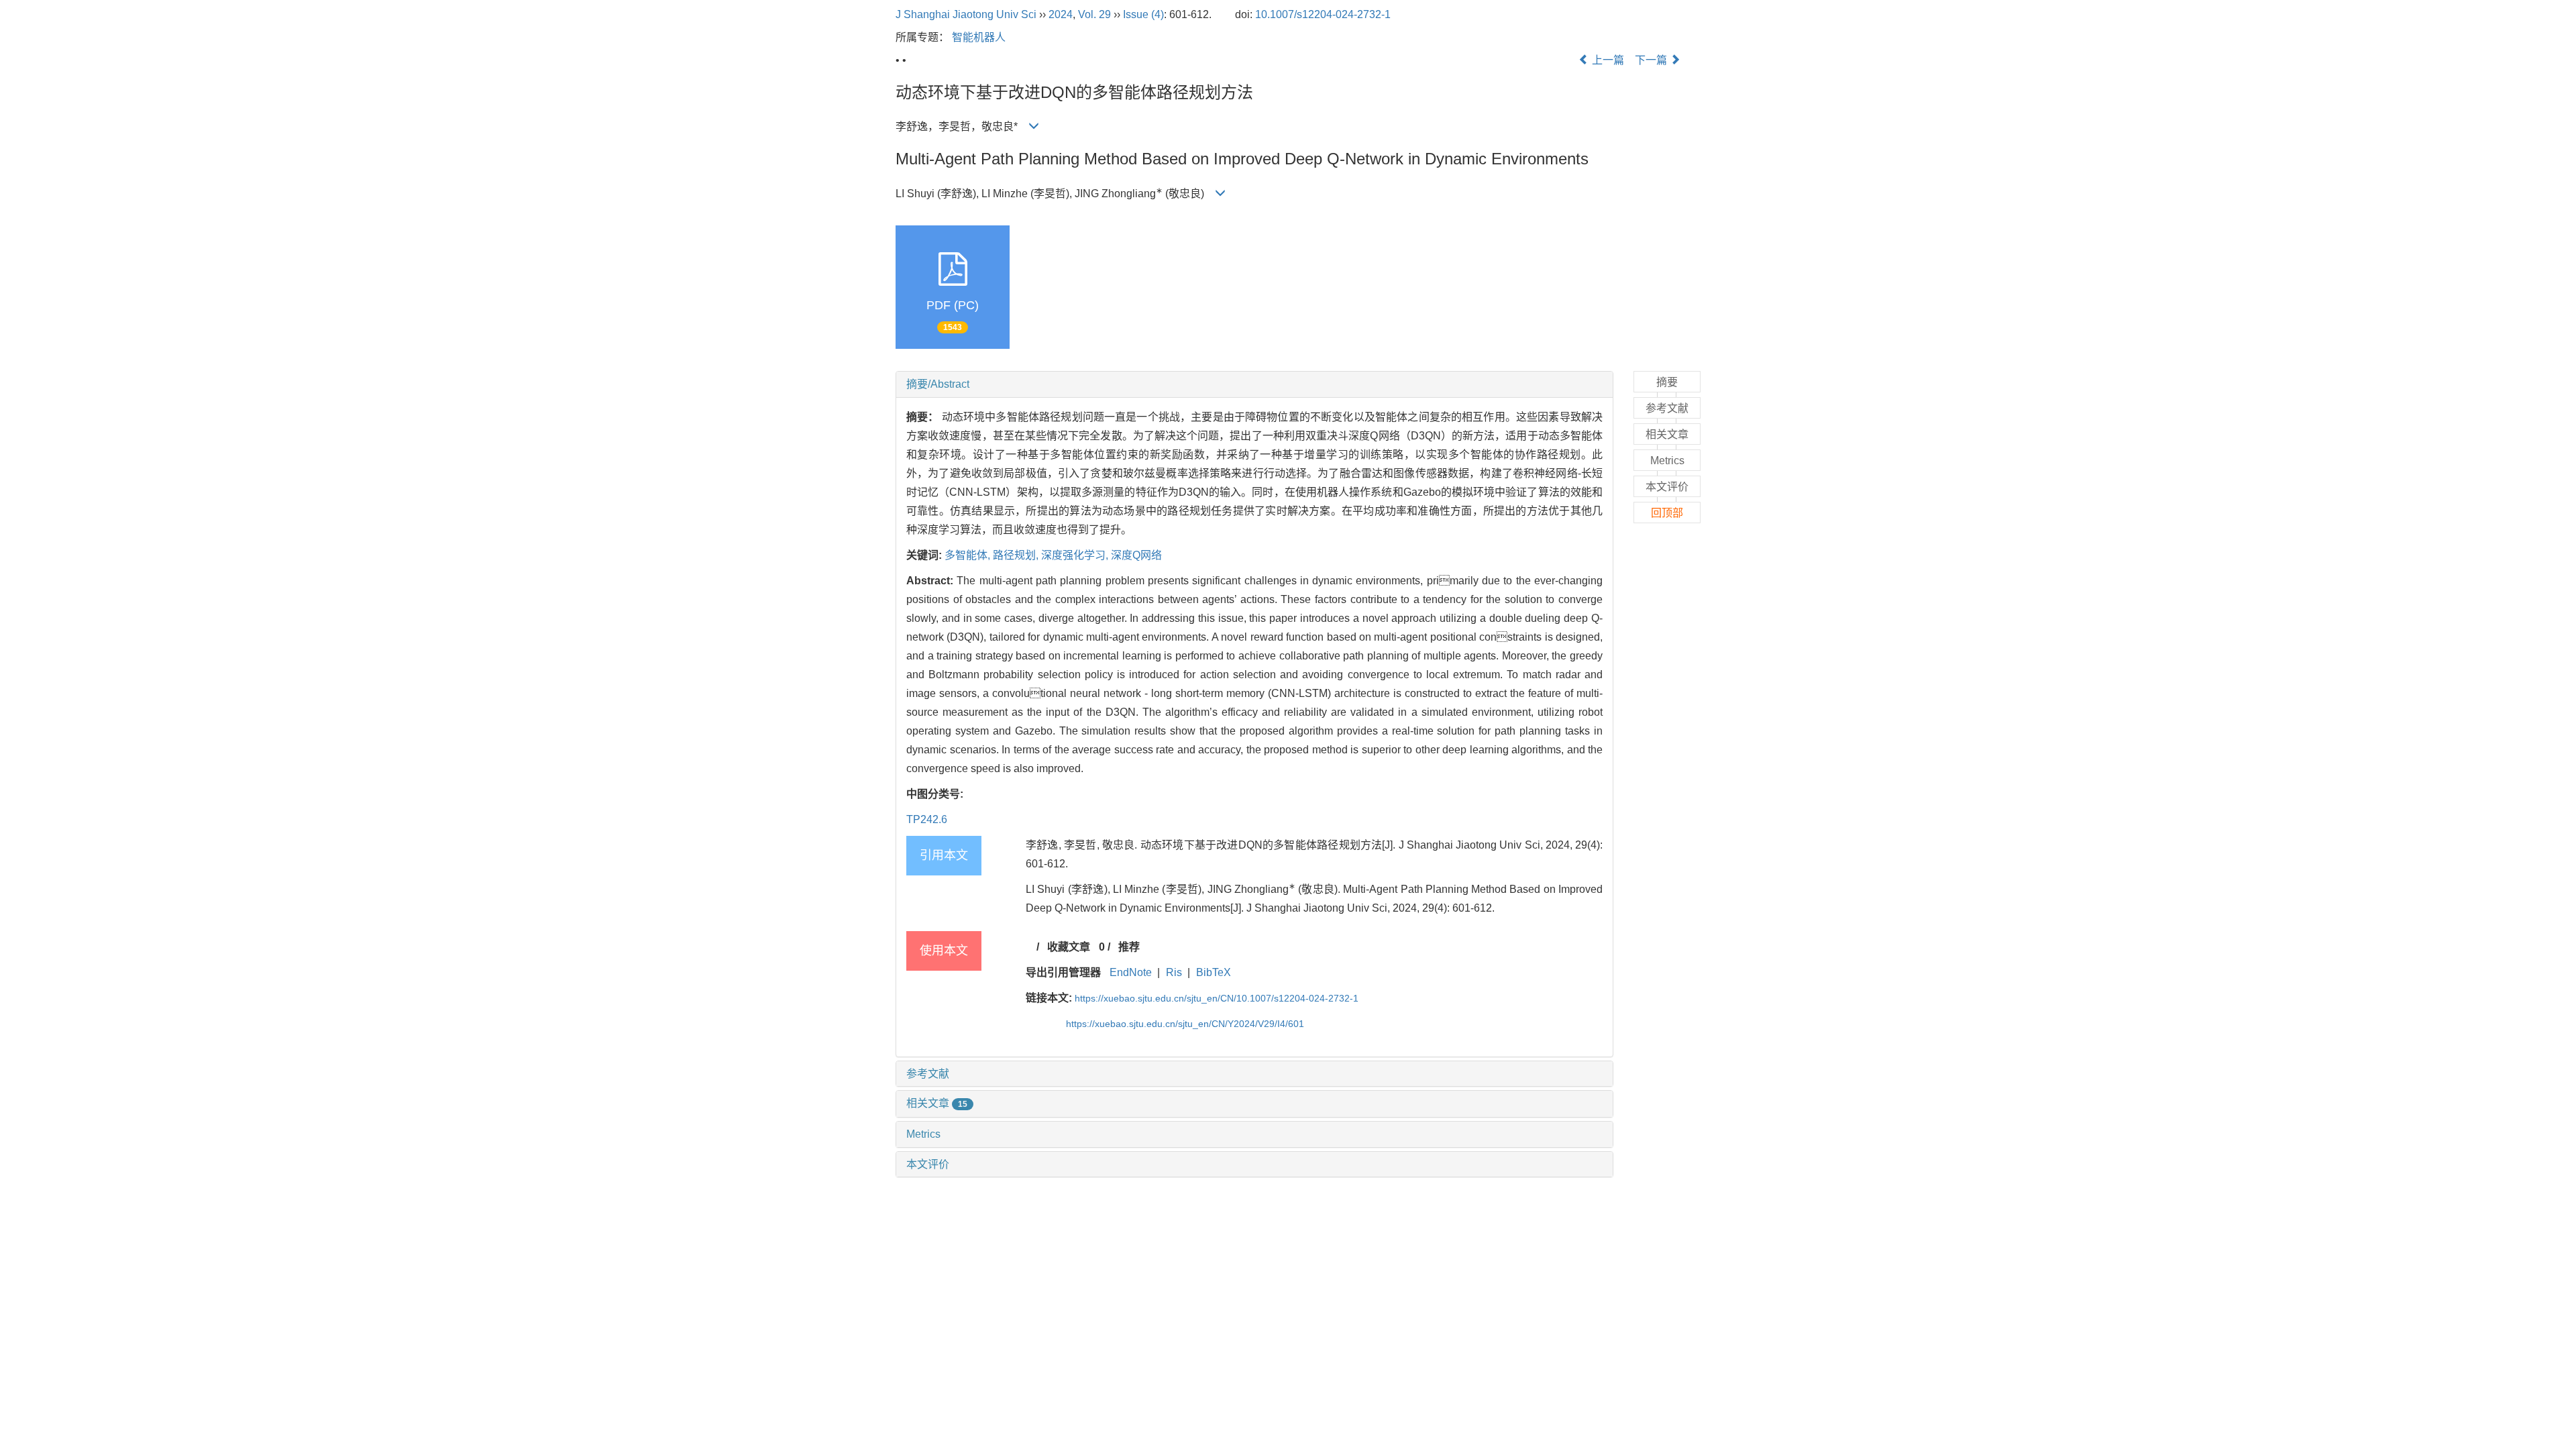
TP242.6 (927, 819)
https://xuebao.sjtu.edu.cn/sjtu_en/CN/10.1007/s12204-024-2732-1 (1217, 998)
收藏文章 (1069, 947)
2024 (1061, 14)
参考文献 (928, 1074)
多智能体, (969, 555)
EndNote (1131, 972)
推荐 (1129, 947)
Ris (1174, 972)
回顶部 (1667, 513)
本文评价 (928, 1164)
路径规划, (1017, 555)
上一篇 (1607, 60)
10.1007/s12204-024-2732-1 (1323, 14)
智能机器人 (979, 37)
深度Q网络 (1136, 555)
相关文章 (937, 1103)
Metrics (923, 1134)
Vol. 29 (1094, 14)
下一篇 (1652, 60)
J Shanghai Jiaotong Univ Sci (966, 14)
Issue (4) (1143, 14)
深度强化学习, (1076, 555)
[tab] (1254, 384)
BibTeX (1214, 972)
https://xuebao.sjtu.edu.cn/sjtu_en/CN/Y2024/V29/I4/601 (1185, 1024)
